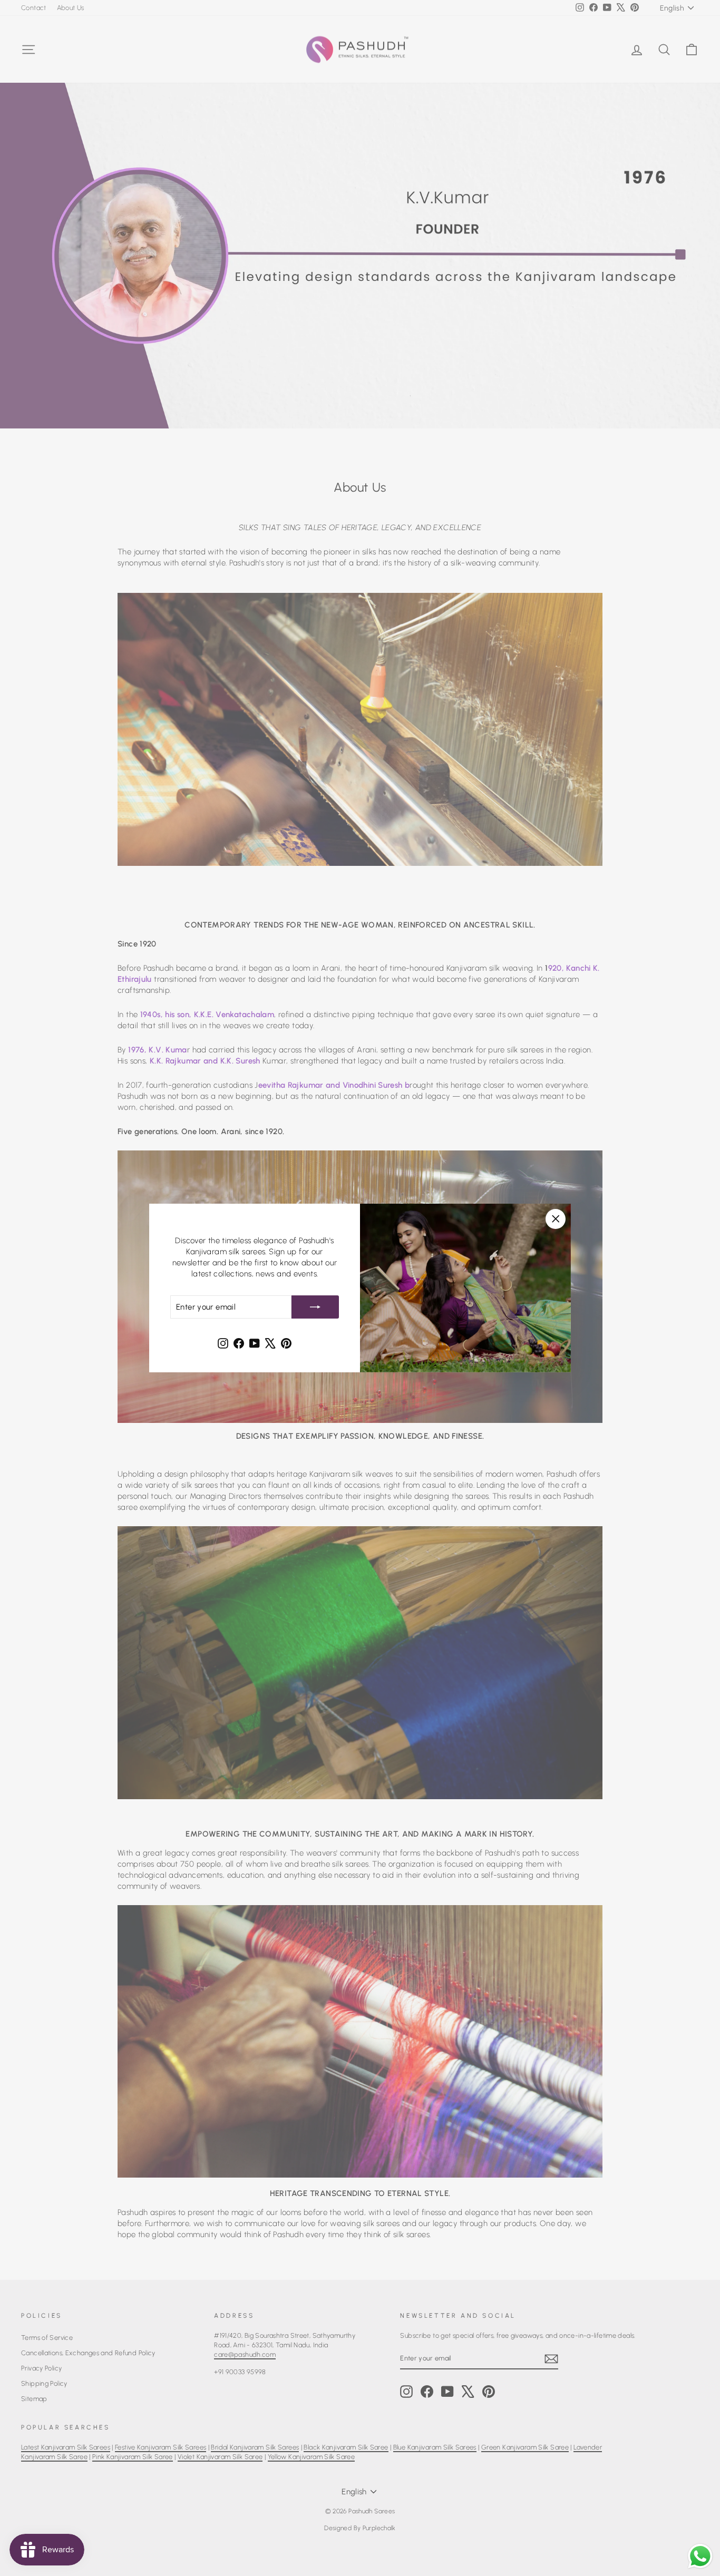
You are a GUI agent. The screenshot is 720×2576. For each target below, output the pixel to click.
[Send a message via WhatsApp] (700, 2556)
